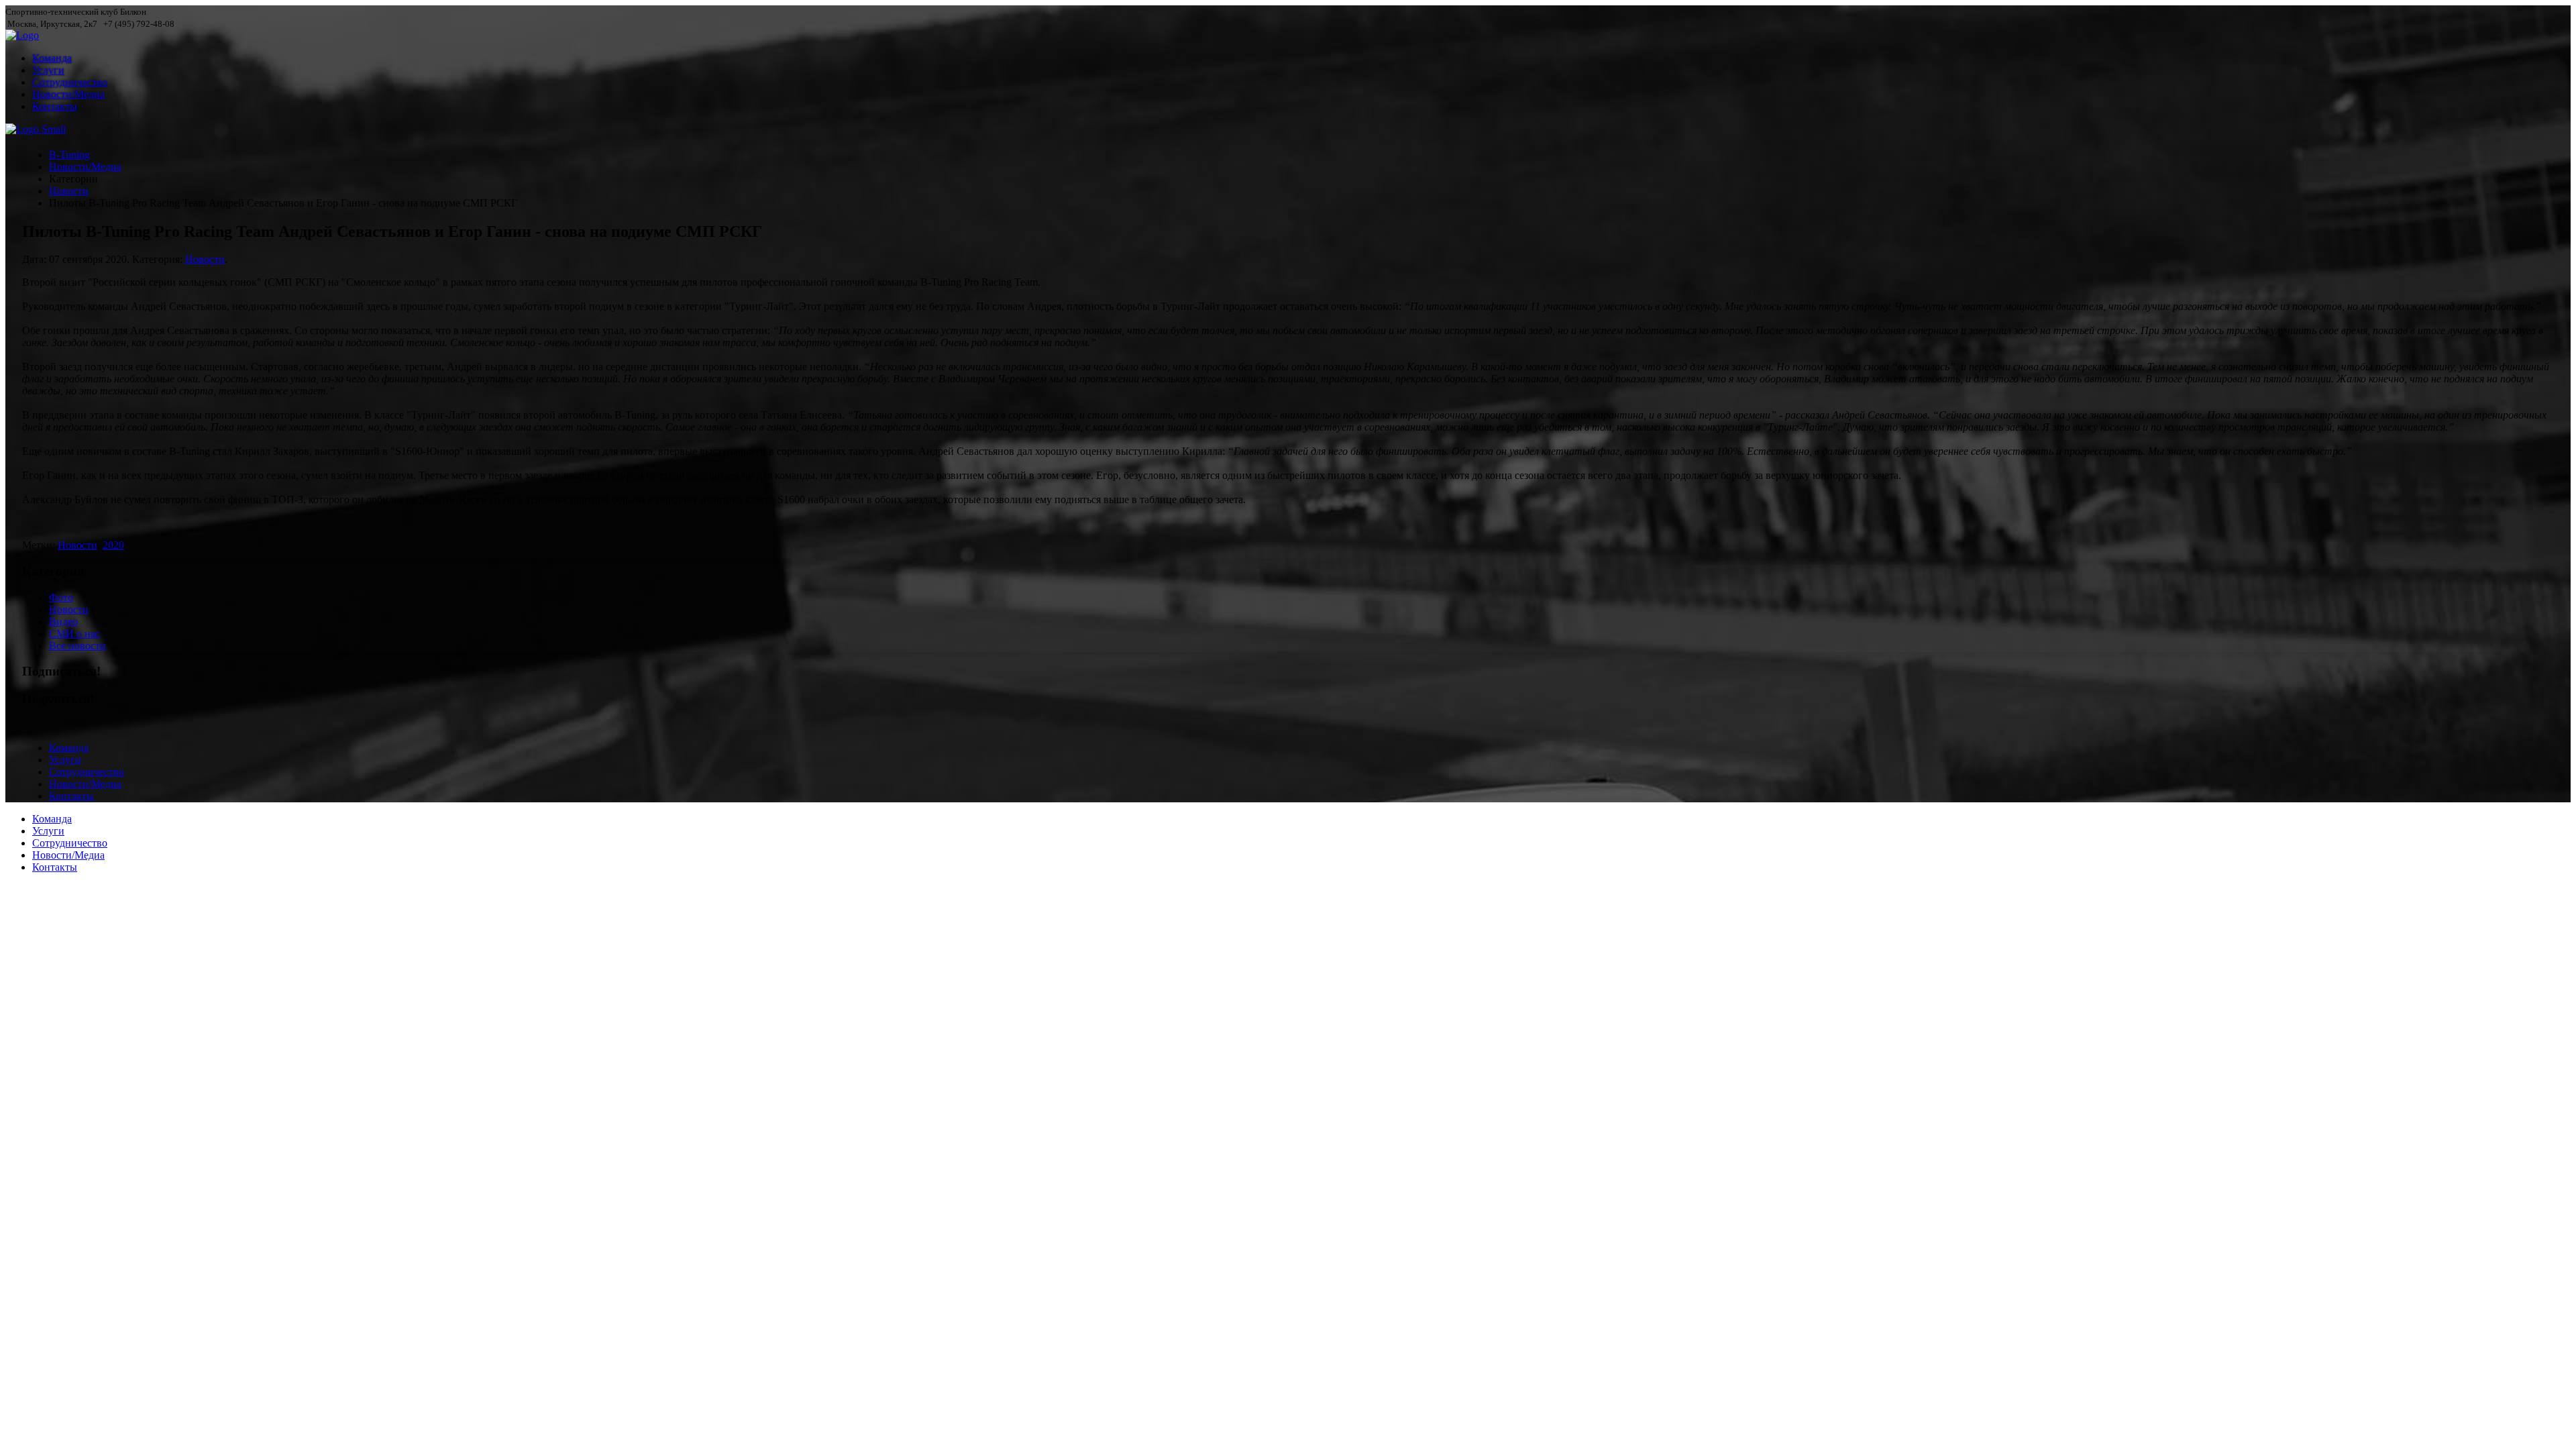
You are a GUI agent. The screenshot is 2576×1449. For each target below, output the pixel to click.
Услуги (48, 70)
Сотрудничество (70, 82)
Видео (63, 622)
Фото (61, 597)
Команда (52, 58)
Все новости (77, 646)
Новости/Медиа (68, 94)
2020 (113, 545)
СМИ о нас (74, 634)
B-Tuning (69, 155)
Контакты (55, 106)
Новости (69, 191)
